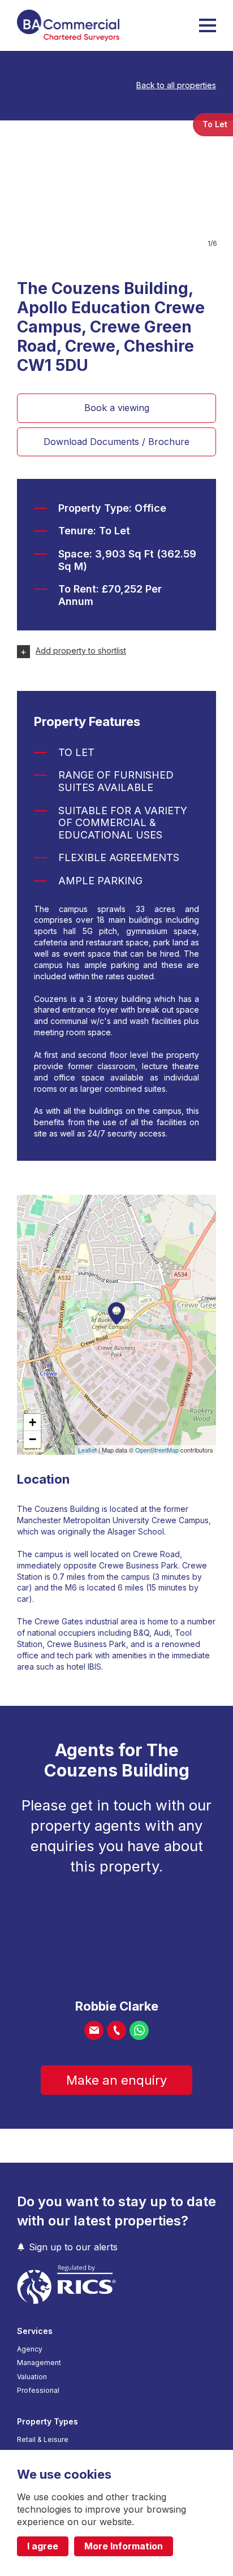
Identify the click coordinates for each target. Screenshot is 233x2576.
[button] (208, 25)
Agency (30, 2349)
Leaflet (87, 1450)
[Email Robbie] (94, 2030)
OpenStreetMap (157, 1450)
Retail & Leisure (43, 2440)
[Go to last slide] (20, 182)
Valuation (32, 2377)
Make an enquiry (116, 2080)
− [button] (33, 1439)
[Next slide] (213, 182)
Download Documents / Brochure (116, 442)
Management (39, 2363)
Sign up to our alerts (73, 2247)
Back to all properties (176, 85)
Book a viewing (117, 408)
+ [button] (33, 1422)
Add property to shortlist (81, 651)
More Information (124, 2546)
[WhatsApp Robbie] (139, 2030)
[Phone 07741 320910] (116, 2030)
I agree (43, 2546)
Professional (38, 2391)
